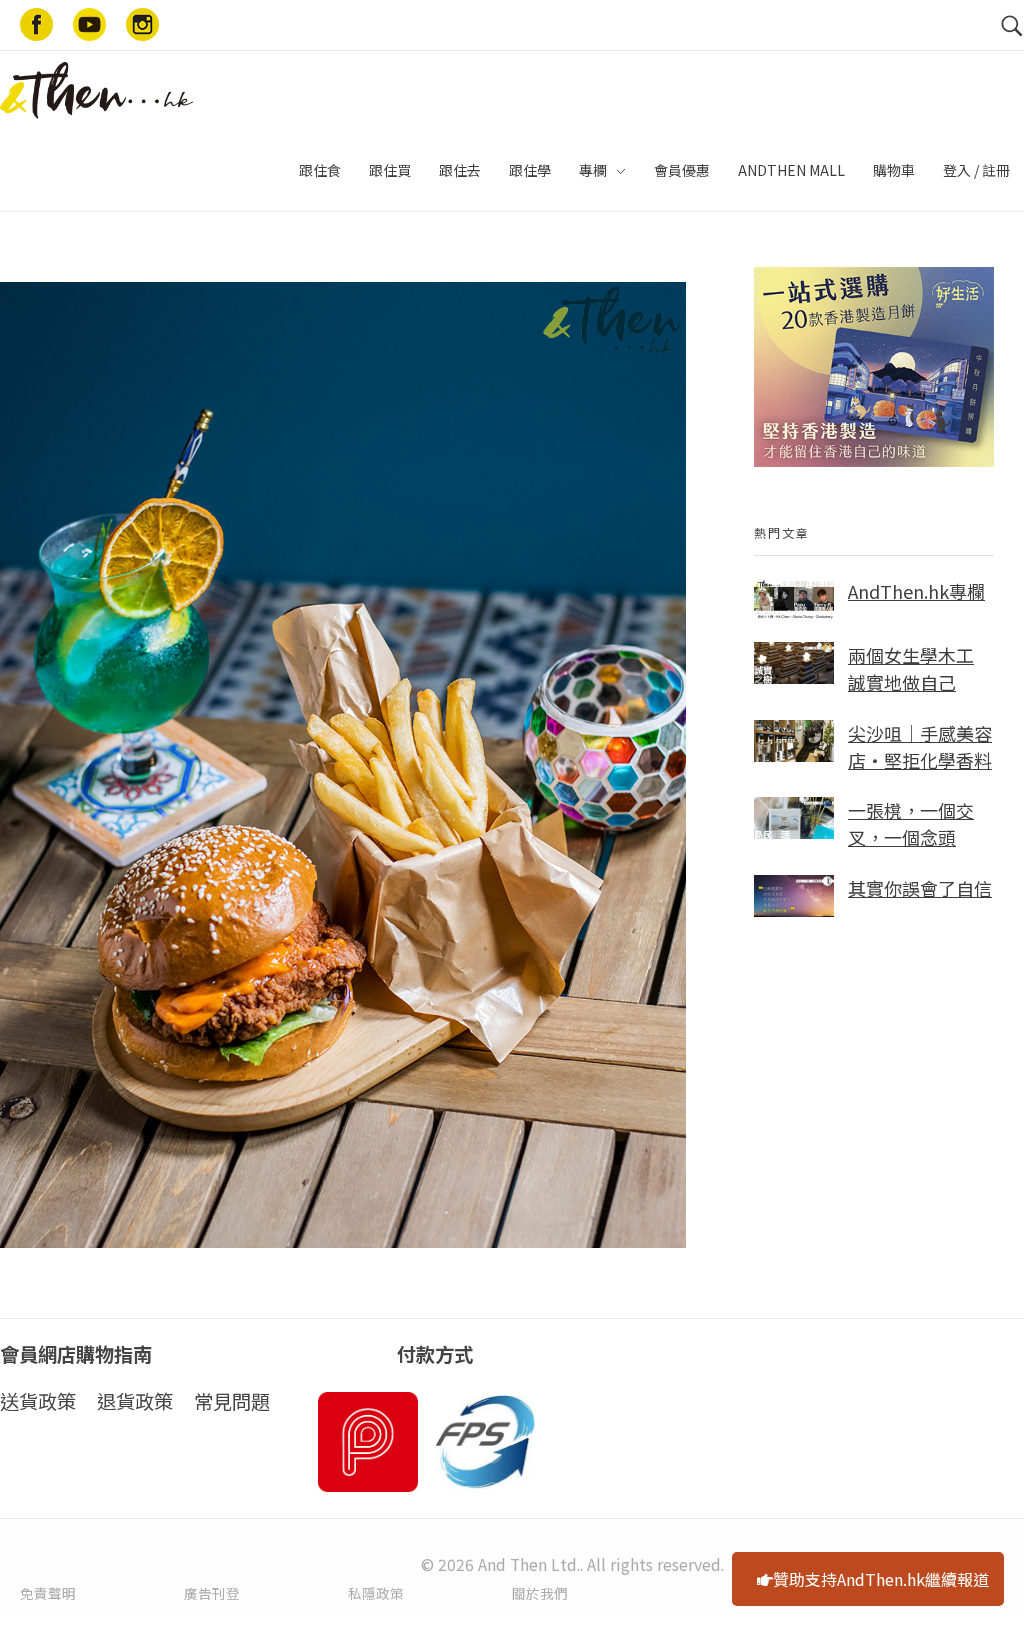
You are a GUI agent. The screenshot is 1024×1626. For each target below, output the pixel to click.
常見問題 (232, 1401)
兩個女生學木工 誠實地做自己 (911, 668)
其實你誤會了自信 (920, 888)
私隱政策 (376, 1593)
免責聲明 (48, 1593)
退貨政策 (135, 1401)
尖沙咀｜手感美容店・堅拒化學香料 (920, 746)
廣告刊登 (212, 1593)
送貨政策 (38, 1401)
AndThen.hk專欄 (916, 591)
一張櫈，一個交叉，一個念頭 (911, 823)
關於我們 (540, 1593)
